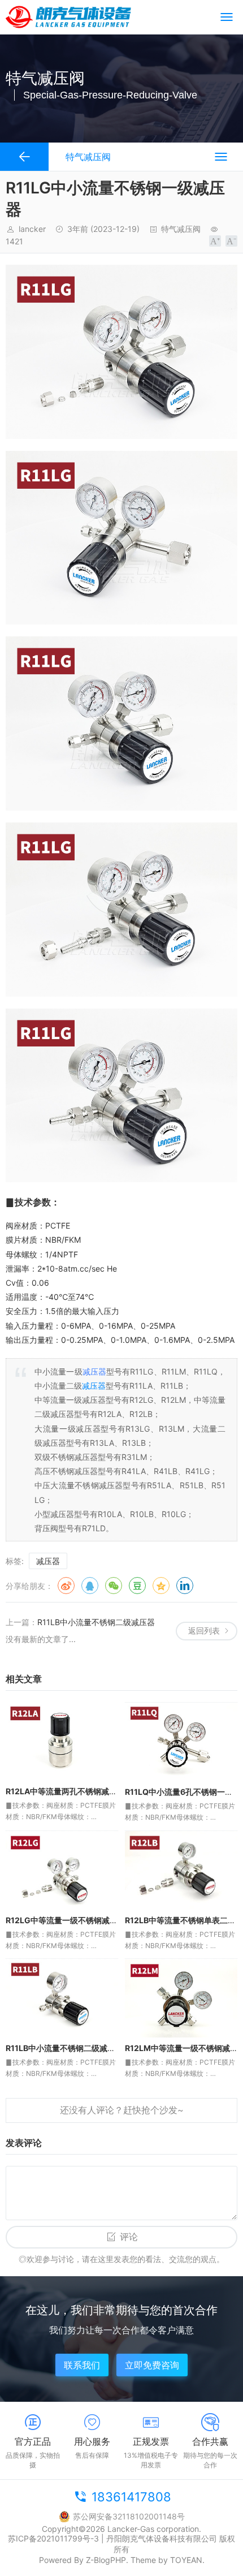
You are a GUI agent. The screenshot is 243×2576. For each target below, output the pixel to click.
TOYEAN (186, 2560)
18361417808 (131, 2497)
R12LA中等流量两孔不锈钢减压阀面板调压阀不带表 (97, 1791)
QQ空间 (161, 1586)
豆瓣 (137, 1586)
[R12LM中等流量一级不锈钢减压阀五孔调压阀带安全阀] (181, 1998)
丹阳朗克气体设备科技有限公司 (162, 2538)
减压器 (94, 1371)
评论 (129, 2237)
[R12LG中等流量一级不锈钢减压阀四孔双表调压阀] (62, 1870)
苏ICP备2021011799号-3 (53, 2538)
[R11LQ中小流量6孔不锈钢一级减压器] (181, 1742)
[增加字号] (215, 241)
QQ (90, 1586)
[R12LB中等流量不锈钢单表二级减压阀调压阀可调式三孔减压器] (181, 1870)
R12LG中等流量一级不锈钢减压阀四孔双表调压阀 (93, 1920)
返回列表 (204, 1631)
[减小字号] (231, 241)
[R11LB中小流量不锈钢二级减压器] (62, 1998)
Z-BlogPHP (106, 2560)
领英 (185, 1586)
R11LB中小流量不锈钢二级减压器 (96, 1622)
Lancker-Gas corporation (153, 2529)
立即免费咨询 (152, 2365)
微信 (114, 1586)
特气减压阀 (181, 229)
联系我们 (82, 2365)
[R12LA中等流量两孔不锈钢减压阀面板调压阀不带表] (62, 1741)
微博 (66, 1586)
